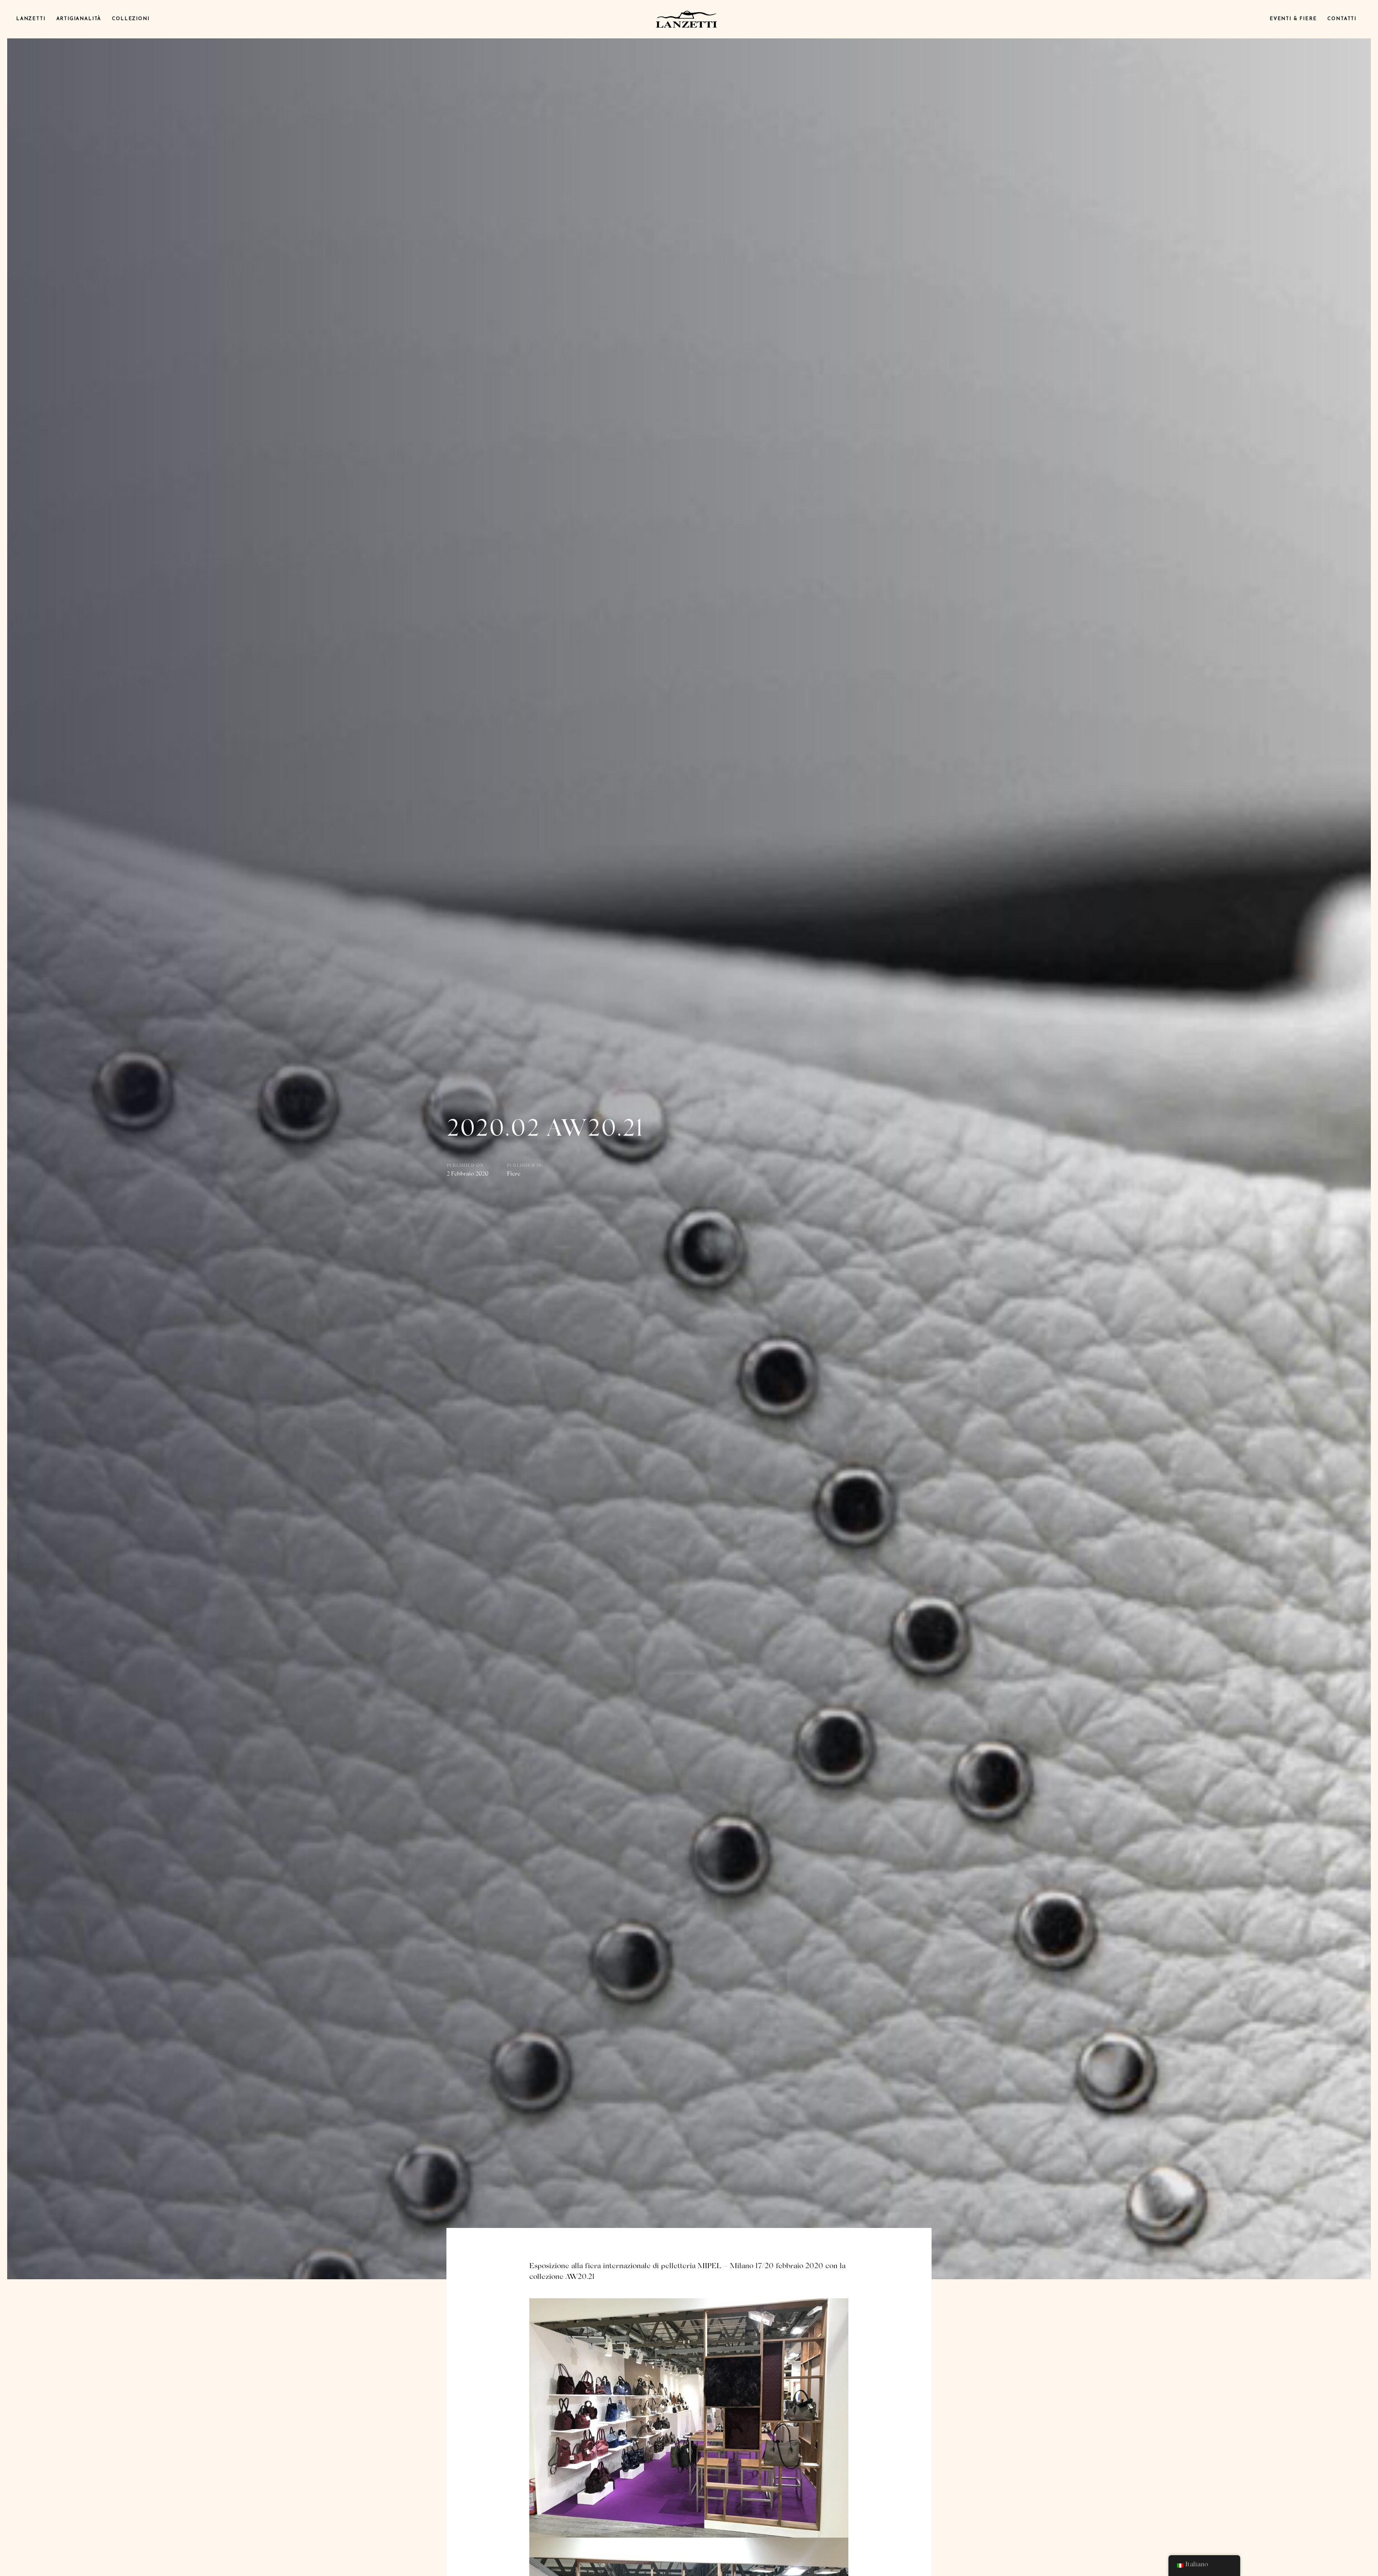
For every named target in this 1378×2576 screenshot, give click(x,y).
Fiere (514, 1174)
